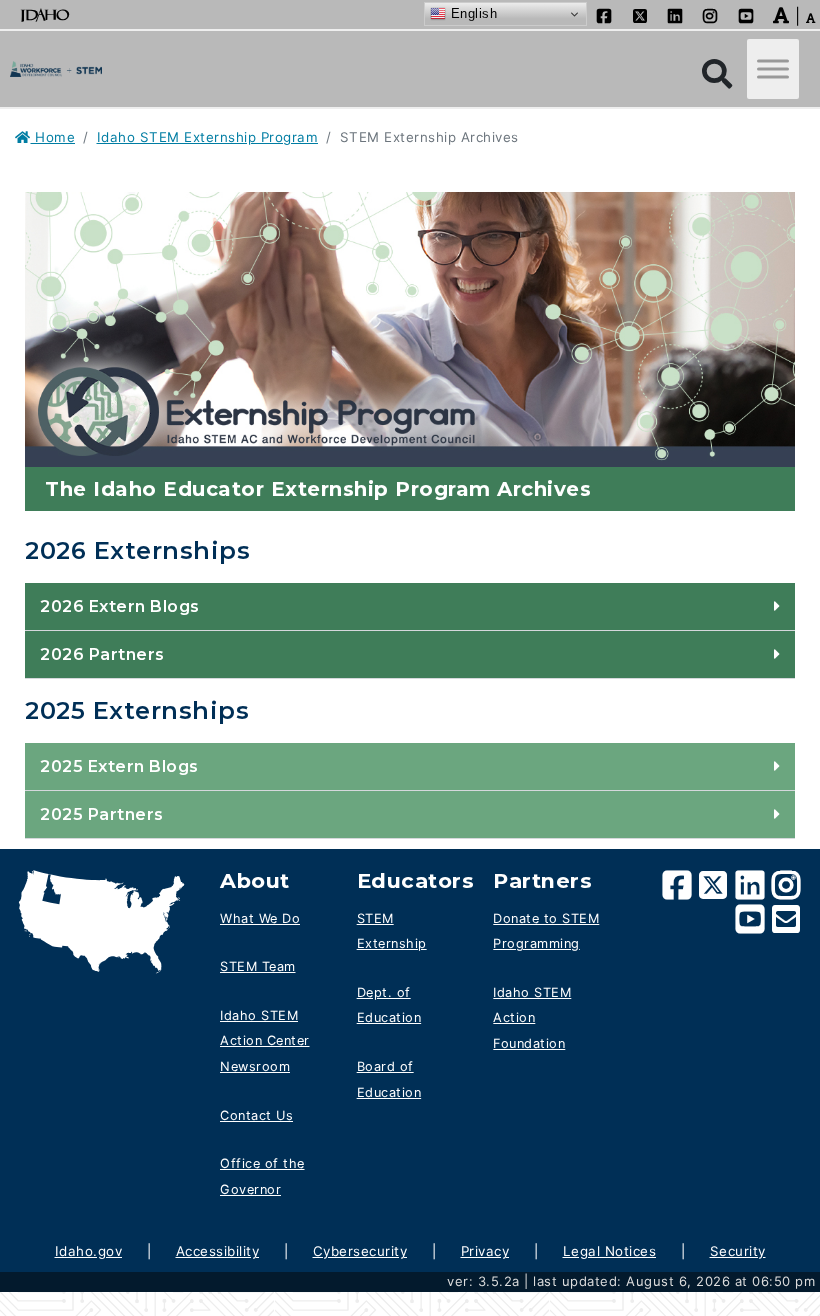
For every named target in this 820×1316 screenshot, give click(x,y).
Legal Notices (610, 1251)
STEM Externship (392, 931)
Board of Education (389, 1079)
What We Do (260, 918)
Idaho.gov (89, 1251)
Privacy (485, 1251)
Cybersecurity (360, 1251)
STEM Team (258, 966)
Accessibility (218, 1251)
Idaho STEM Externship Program (208, 137)
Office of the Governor (262, 1176)
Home (53, 137)
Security (738, 1251)
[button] (781, 14)
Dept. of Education (389, 1005)
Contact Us (256, 1115)
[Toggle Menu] (773, 69)
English (471, 13)
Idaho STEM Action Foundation (532, 1018)
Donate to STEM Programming (546, 931)
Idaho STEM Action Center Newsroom (265, 1041)
